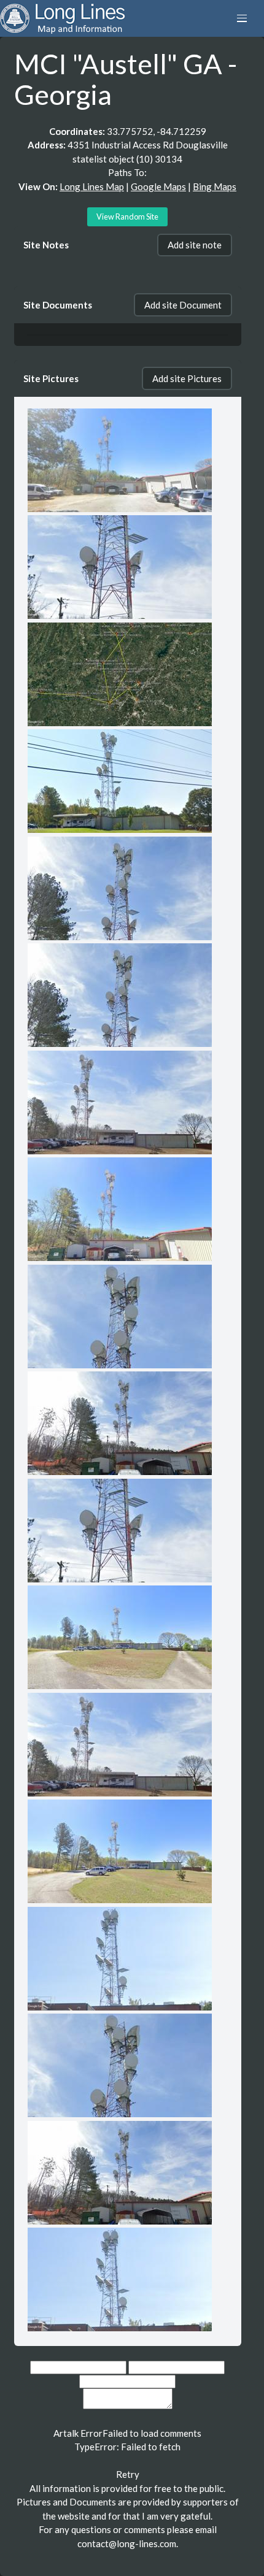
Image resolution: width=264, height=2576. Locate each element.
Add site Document (183, 305)
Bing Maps (215, 186)
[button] (242, 18)
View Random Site (127, 217)
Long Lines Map (92, 186)
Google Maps (158, 186)
